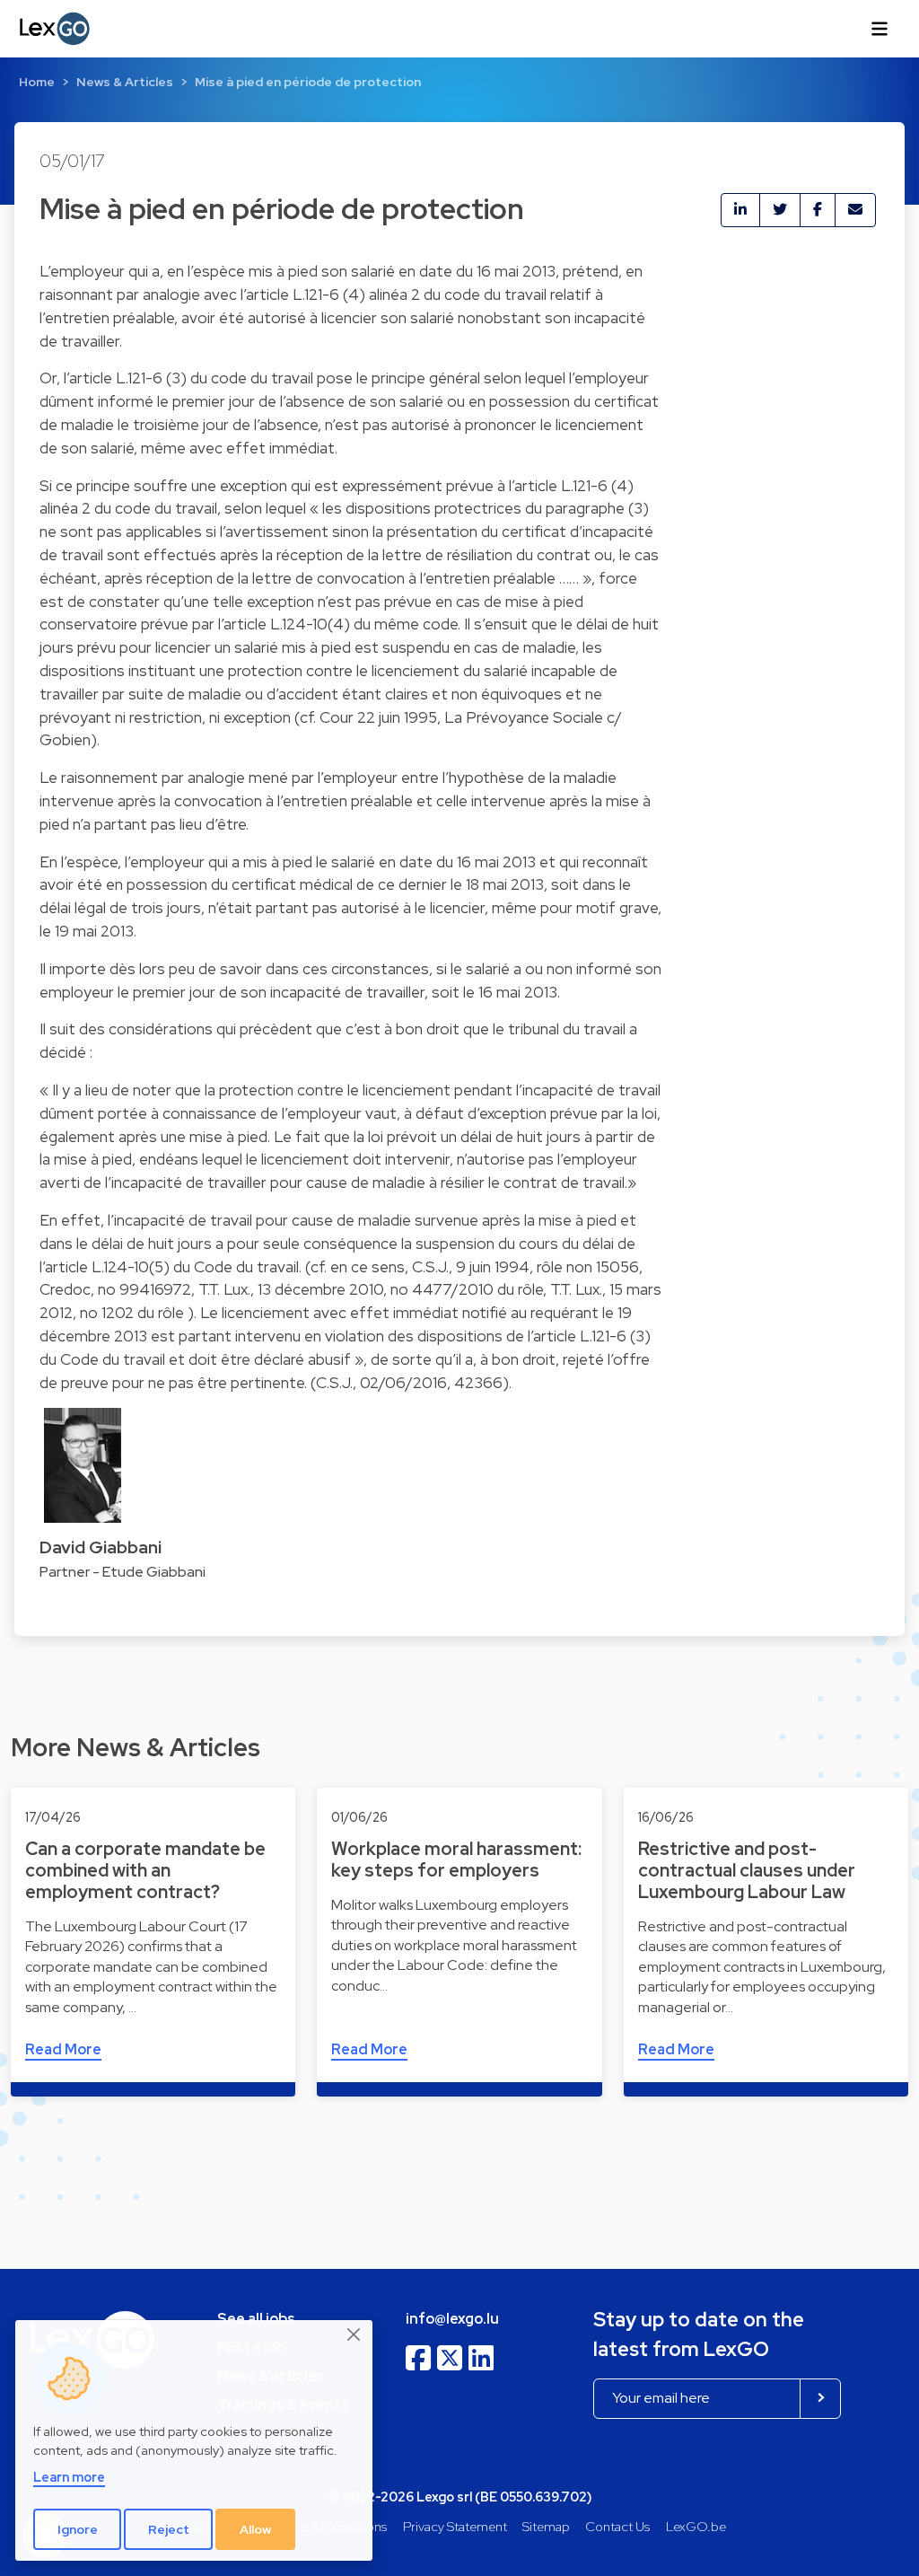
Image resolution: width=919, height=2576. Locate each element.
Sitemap (546, 2526)
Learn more (69, 2477)
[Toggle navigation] (880, 29)
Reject (169, 2529)
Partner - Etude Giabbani (123, 1572)
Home (37, 82)
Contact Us (617, 2526)
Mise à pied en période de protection (308, 82)
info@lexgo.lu (452, 2319)
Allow (256, 2529)
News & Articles (125, 82)
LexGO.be (696, 2526)
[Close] (354, 2335)
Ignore (78, 2529)
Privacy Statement (455, 2526)
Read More (63, 2049)
